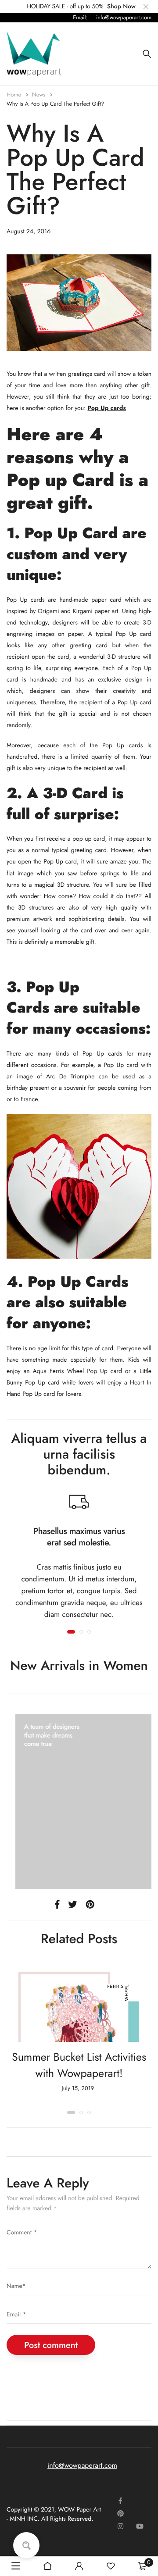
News (40, 95)
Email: (80, 17)
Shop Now (121, 7)
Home (15, 95)
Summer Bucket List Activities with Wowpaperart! (79, 2066)
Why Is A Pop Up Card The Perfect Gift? (55, 104)
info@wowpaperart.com (124, 17)
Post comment (51, 2345)
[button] (71, 1632)
